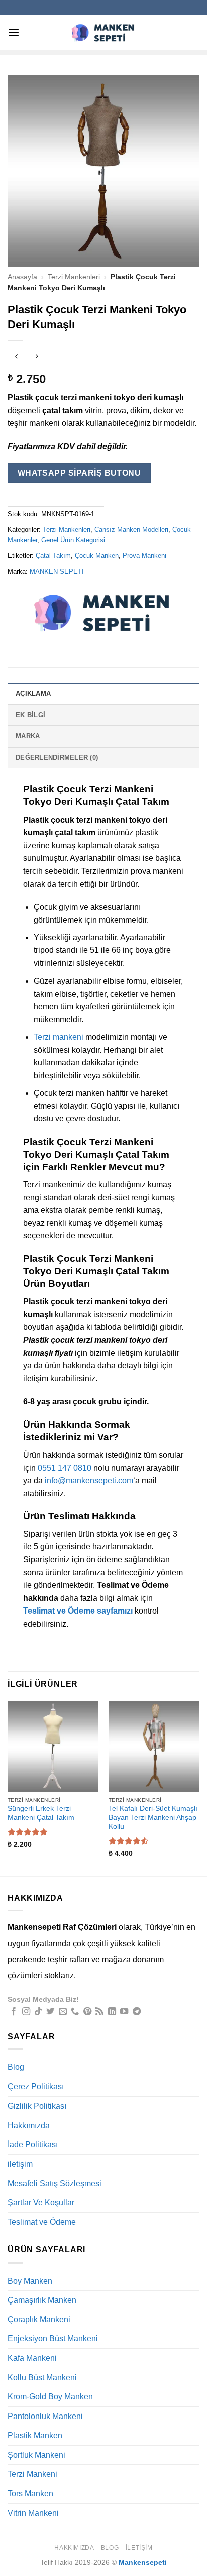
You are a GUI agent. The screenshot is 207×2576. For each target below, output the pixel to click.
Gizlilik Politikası (37, 2106)
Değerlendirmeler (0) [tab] (57, 758)
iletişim (20, 2164)
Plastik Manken (35, 2435)
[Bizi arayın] (75, 2012)
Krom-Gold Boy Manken (50, 2397)
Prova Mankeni (144, 555)
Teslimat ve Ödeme (42, 2222)
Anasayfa (22, 277)
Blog (16, 2067)
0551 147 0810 (65, 1468)
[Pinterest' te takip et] (87, 2012)
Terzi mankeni (59, 1037)
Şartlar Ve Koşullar (41, 2203)
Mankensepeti (143, 2562)
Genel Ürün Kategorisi (73, 540)
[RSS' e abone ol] (99, 2012)
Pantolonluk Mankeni (45, 2416)
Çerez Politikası (36, 2087)
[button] (14, 32)
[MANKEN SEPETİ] (103, 613)
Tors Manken (30, 2493)
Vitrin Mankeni (33, 2513)
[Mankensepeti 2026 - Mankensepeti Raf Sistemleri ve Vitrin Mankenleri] (103, 32)
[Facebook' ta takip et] (14, 2012)
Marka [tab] (28, 736)
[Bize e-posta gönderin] (63, 2012)
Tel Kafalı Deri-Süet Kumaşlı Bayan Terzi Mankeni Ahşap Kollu (153, 1817)
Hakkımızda (29, 2125)
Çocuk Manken (97, 555)
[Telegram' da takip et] (137, 2012)
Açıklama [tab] (33, 693)
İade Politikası (33, 2144)
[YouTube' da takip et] (124, 2012)
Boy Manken (30, 2281)
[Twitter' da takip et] (50, 2012)
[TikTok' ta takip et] (38, 2012)
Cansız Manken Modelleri (131, 529)
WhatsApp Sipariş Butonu (79, 473)
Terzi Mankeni (32, 2474)
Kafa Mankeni (32, 2358)
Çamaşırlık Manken (42, 2300)
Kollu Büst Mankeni (42, 2378)
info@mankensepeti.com (89, 1480)
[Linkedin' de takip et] (112, 2012)
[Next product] (16, 357)
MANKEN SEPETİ (57, 572)
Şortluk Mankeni (36, 2455)
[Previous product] (36, 357)
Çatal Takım (53, 555)
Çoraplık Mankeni (39, 2319)
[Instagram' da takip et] (26, 2012)
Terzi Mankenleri (74, 277)
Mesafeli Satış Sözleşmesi (55, 2184)
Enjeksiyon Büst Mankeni (53, 2339)
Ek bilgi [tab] (30, 715)
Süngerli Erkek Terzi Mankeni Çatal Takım (41, 1813)
